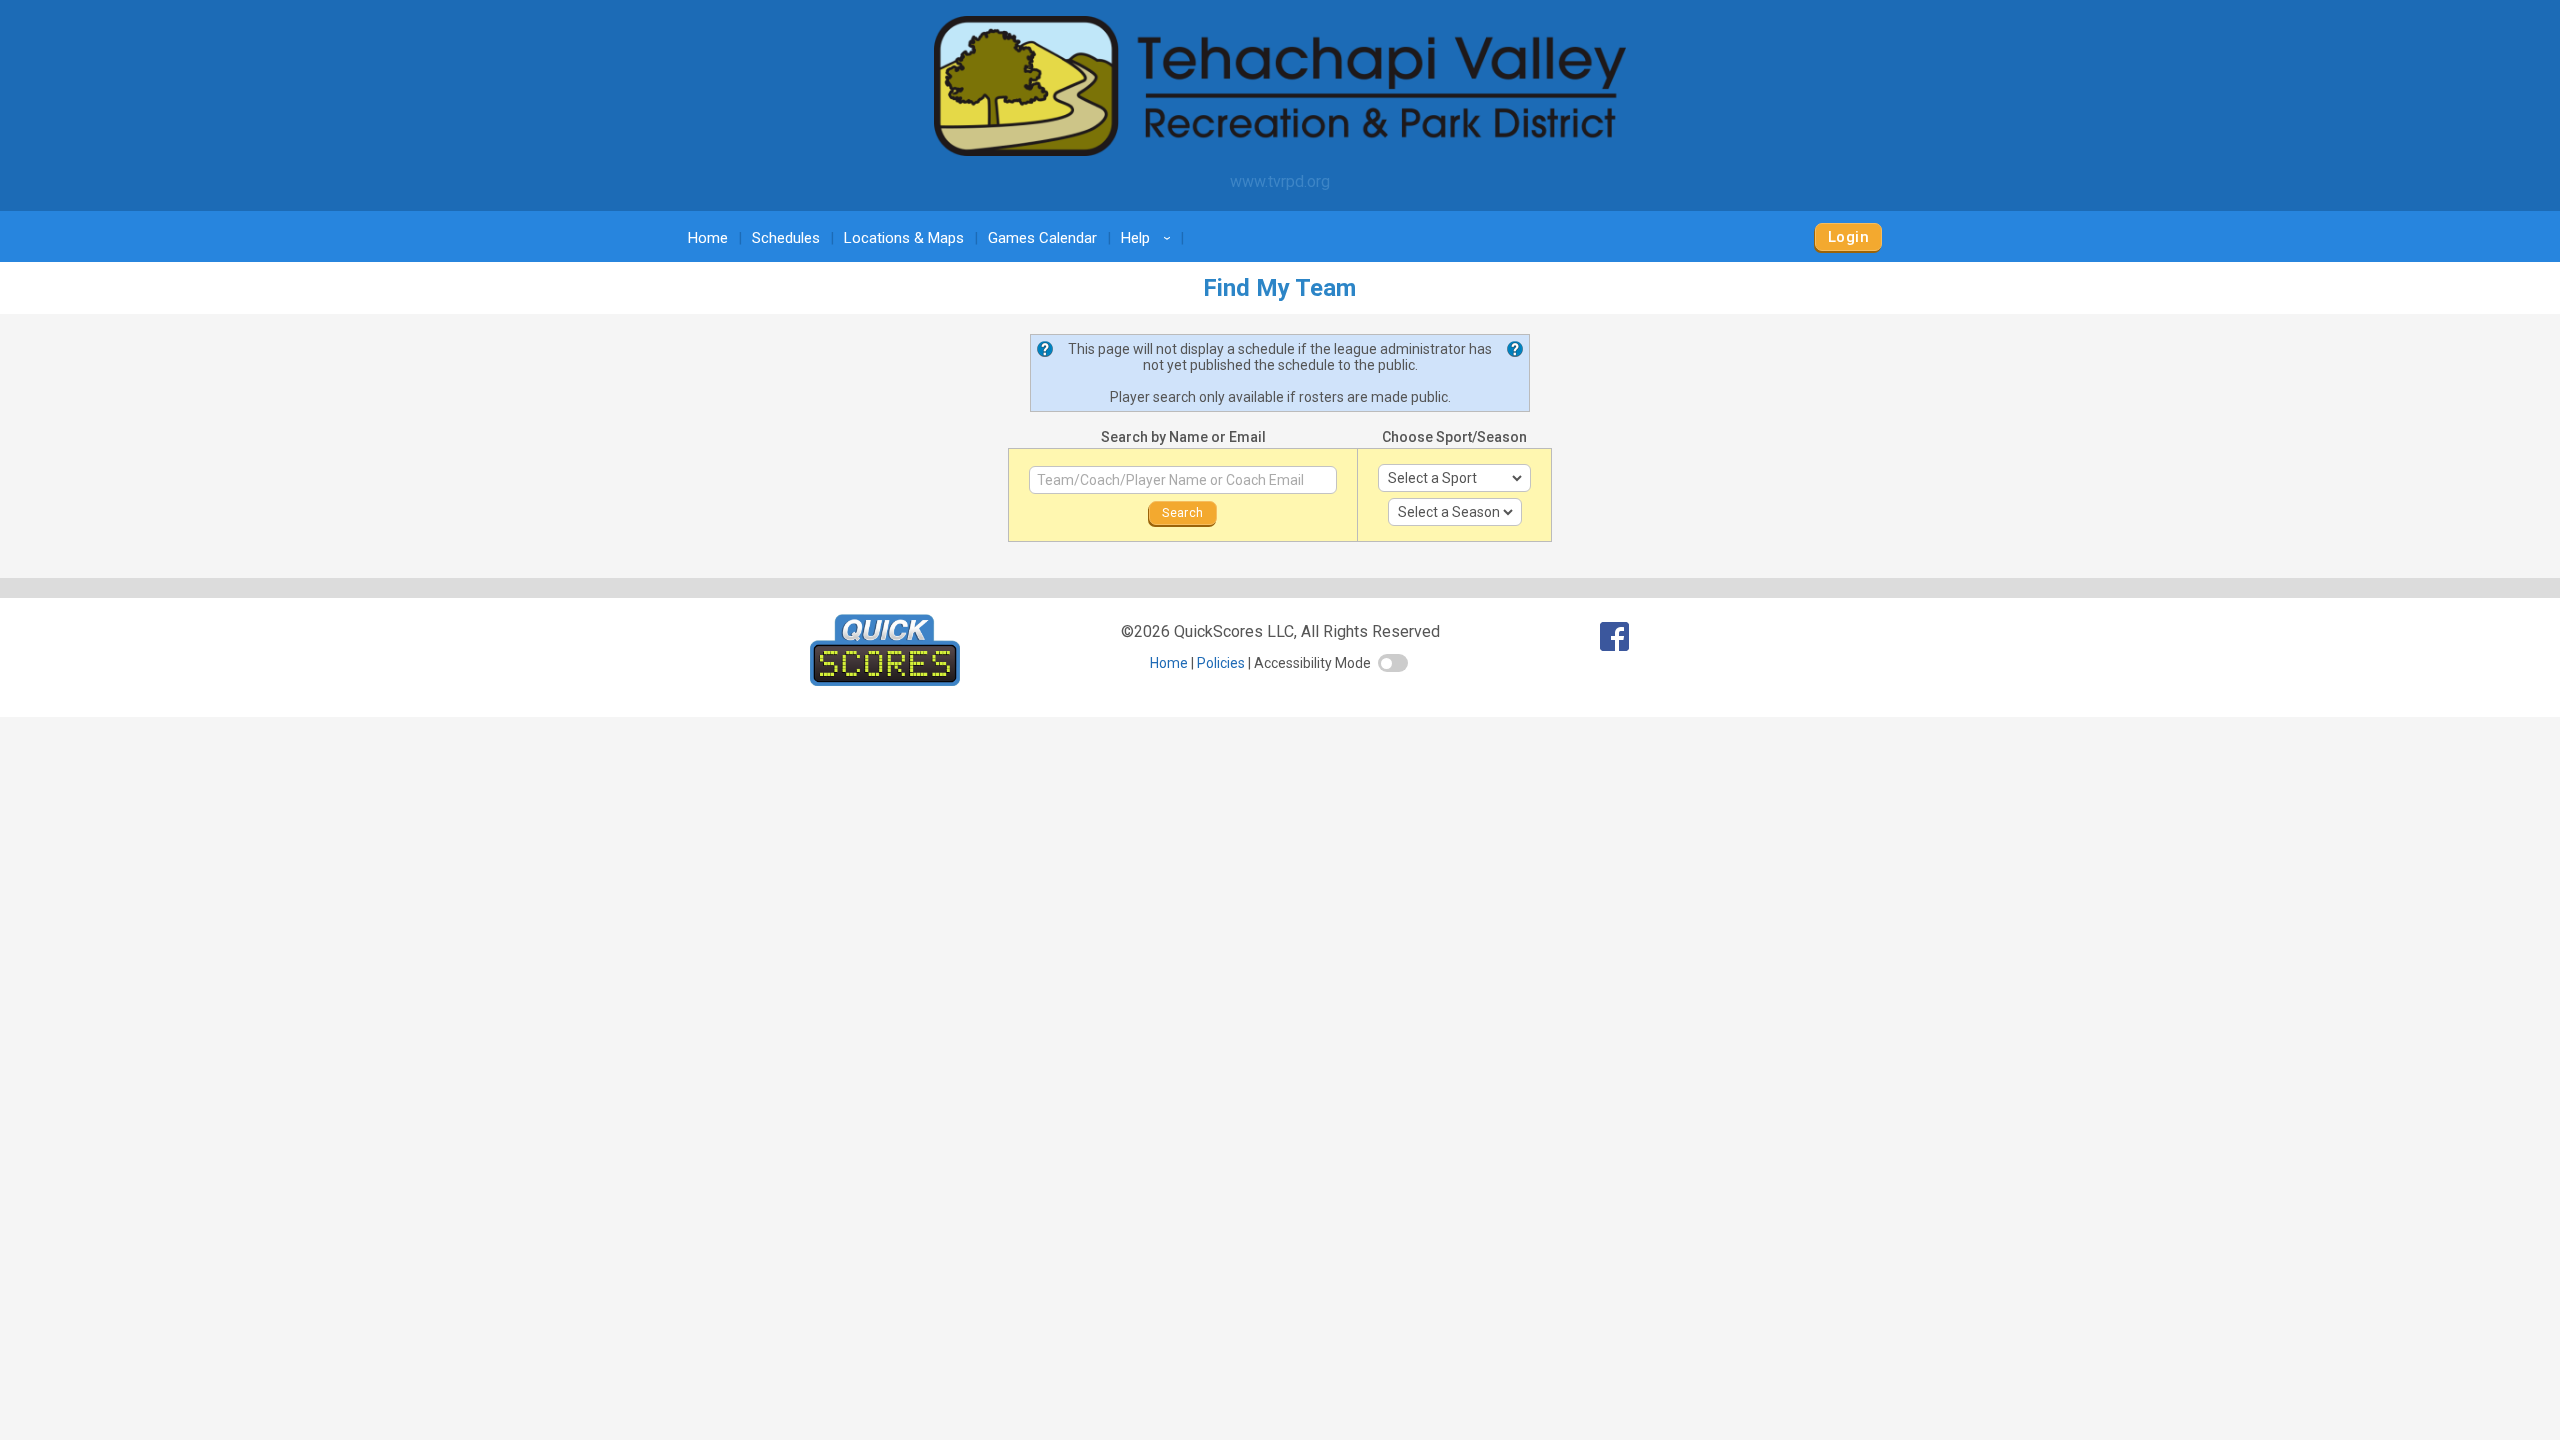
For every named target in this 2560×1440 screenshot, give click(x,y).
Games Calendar (1042, 238)
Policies (1221, 663)
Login (1848, 237)
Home (708, 238)
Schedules (786, 238)
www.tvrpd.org (1280, 181)
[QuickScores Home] (885, 680)
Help (1149, 238)
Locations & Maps (904, 238)
